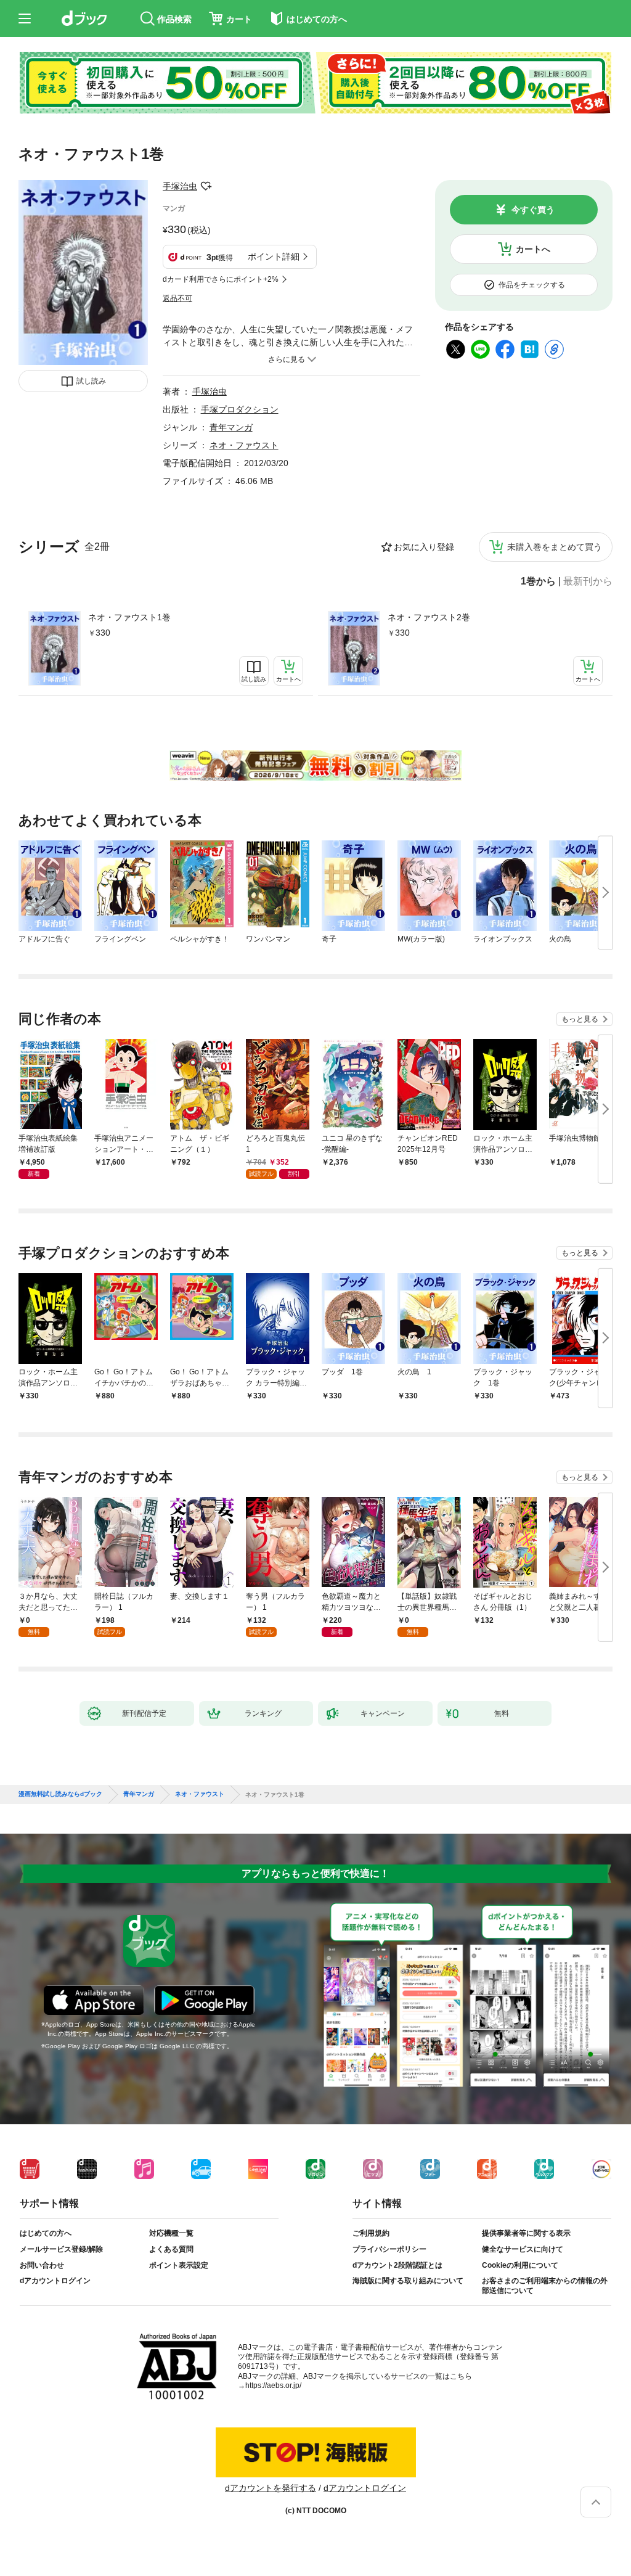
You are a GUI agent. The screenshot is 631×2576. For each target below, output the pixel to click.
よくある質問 (171, 2249)
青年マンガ (231, 427)
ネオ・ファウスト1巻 (129, 617)
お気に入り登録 (424, 547)
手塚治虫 (180, 186)
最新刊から (588, 581)
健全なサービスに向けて (523, 2249)
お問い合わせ (42, 2265)
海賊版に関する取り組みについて (408, 2281)
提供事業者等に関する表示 (526, 2233)
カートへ (533, 249)
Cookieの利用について (520, 2265)
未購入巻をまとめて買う (555, 547)
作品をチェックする (532, 285)
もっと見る (580, 1019)
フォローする (206, 186)
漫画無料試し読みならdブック (60, 1794)
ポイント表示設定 (179, 2265)
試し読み (91, 381)
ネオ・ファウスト (244, 445)
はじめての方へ (46, 2233)
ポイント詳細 (274, 256)
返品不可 (177, 298)
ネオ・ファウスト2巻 (429, 617)
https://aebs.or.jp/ (273, 2385)
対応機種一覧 (171, 2233)
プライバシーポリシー (389, 2249)
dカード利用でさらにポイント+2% (221, 279)
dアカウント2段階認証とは (397, 2265)
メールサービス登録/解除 (61, 2249)
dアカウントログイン (55, 2281)
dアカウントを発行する (271, 2488)
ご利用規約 (371, 2233)
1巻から (538, 581)
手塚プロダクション (240, 409)
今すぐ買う (533, 210)
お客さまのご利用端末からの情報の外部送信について (545, 2286)
